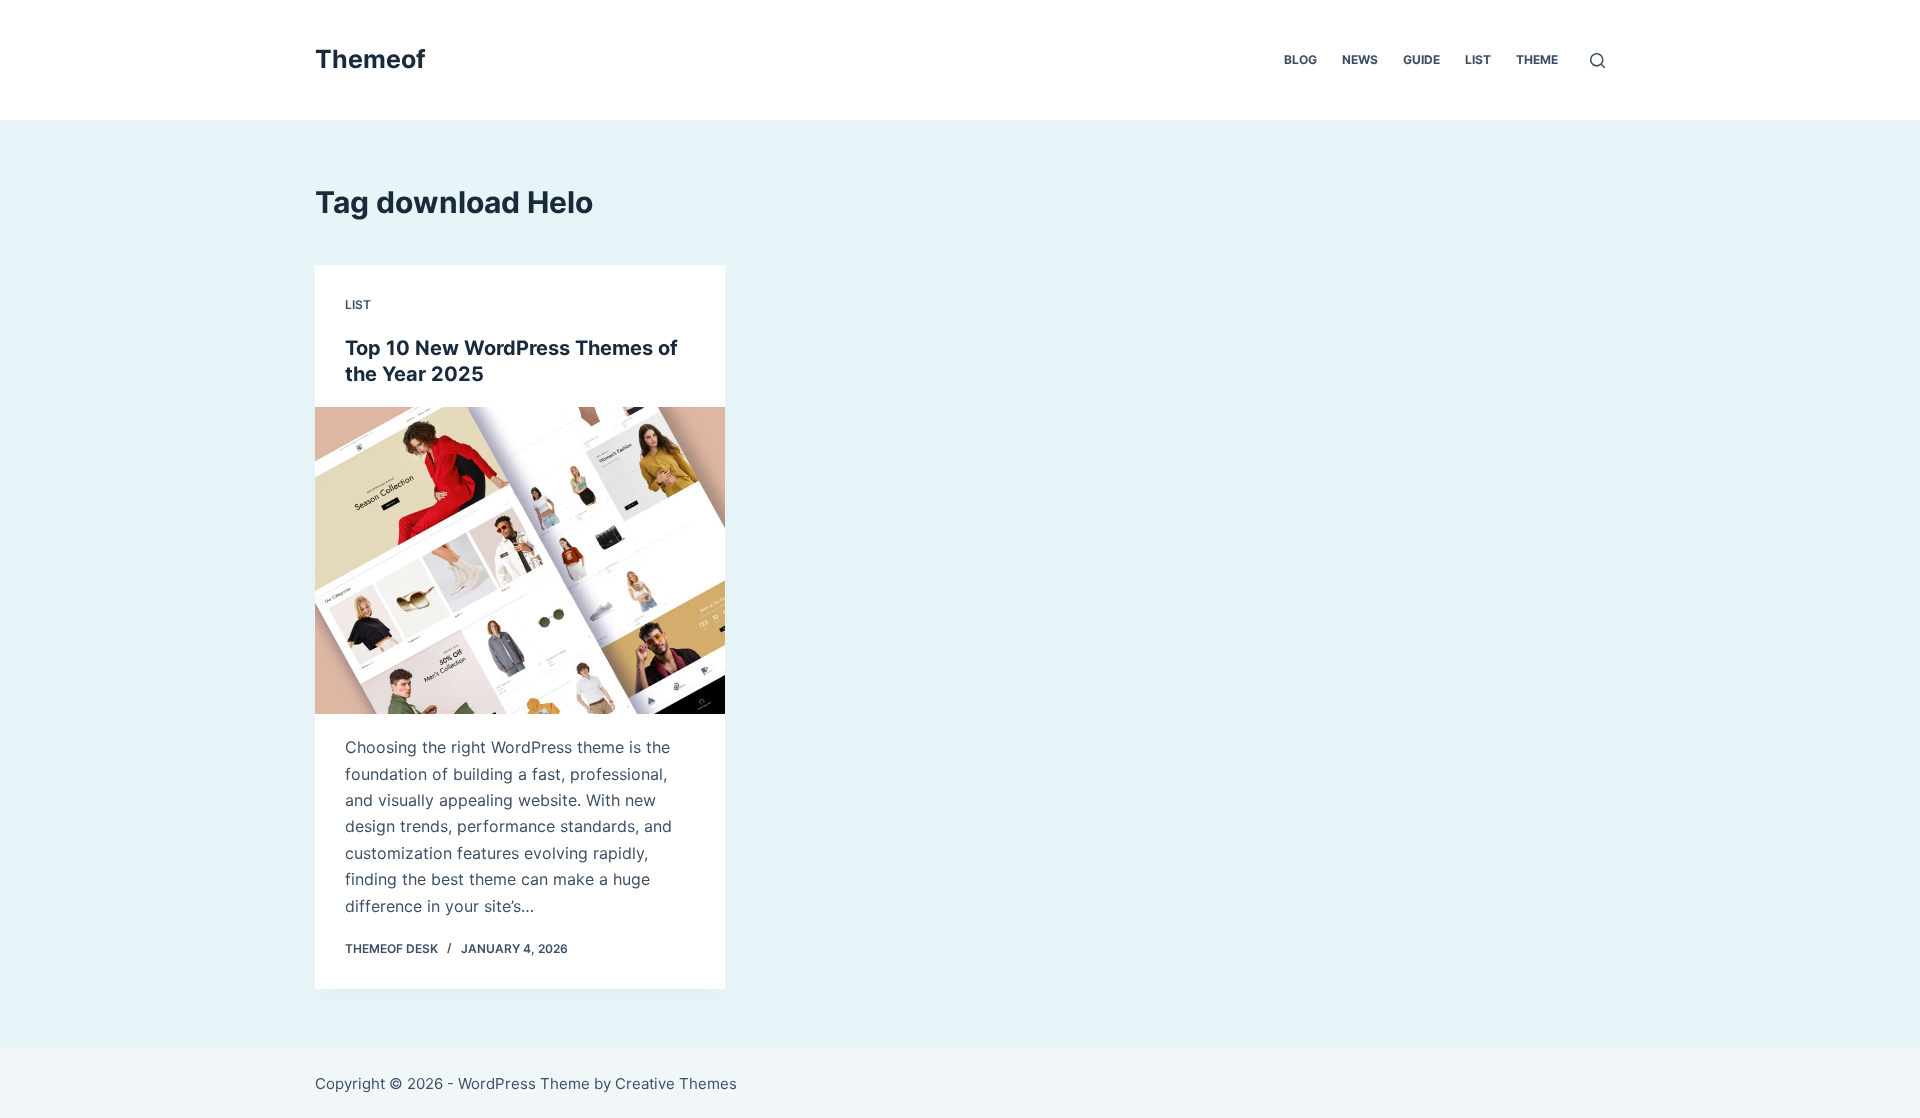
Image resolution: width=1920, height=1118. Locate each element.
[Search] (1597, 60)
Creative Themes (676, 1083)
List (1478, 59)
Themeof (370, 59)
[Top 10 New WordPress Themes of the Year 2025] (520, 561)
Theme (1537, 59)
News (1360, 59)
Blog (1300, 59)
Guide (1421, 59)
